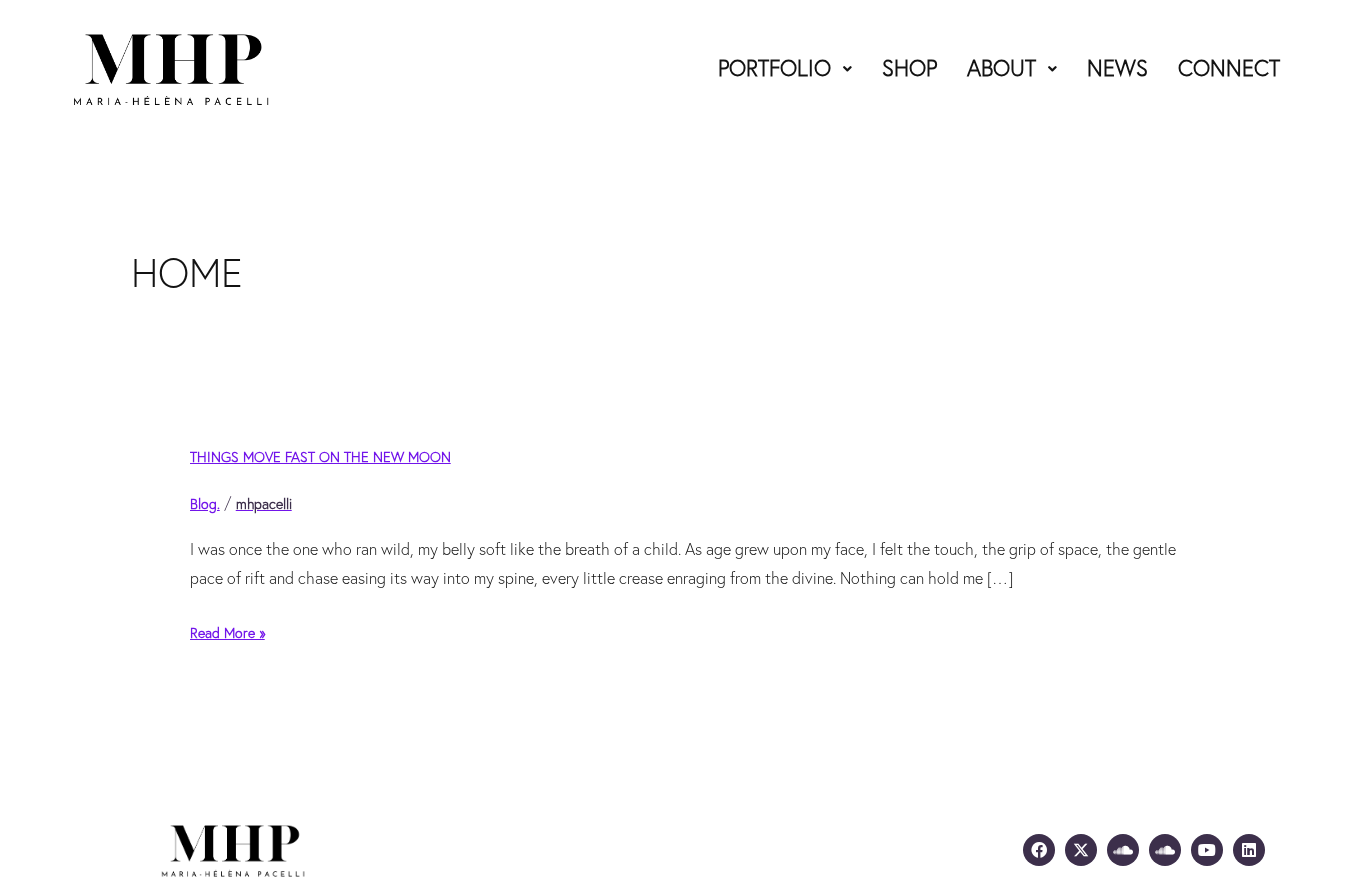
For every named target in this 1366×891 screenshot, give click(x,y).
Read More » (227, 631)
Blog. (205, 504)
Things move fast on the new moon (320, 457)
